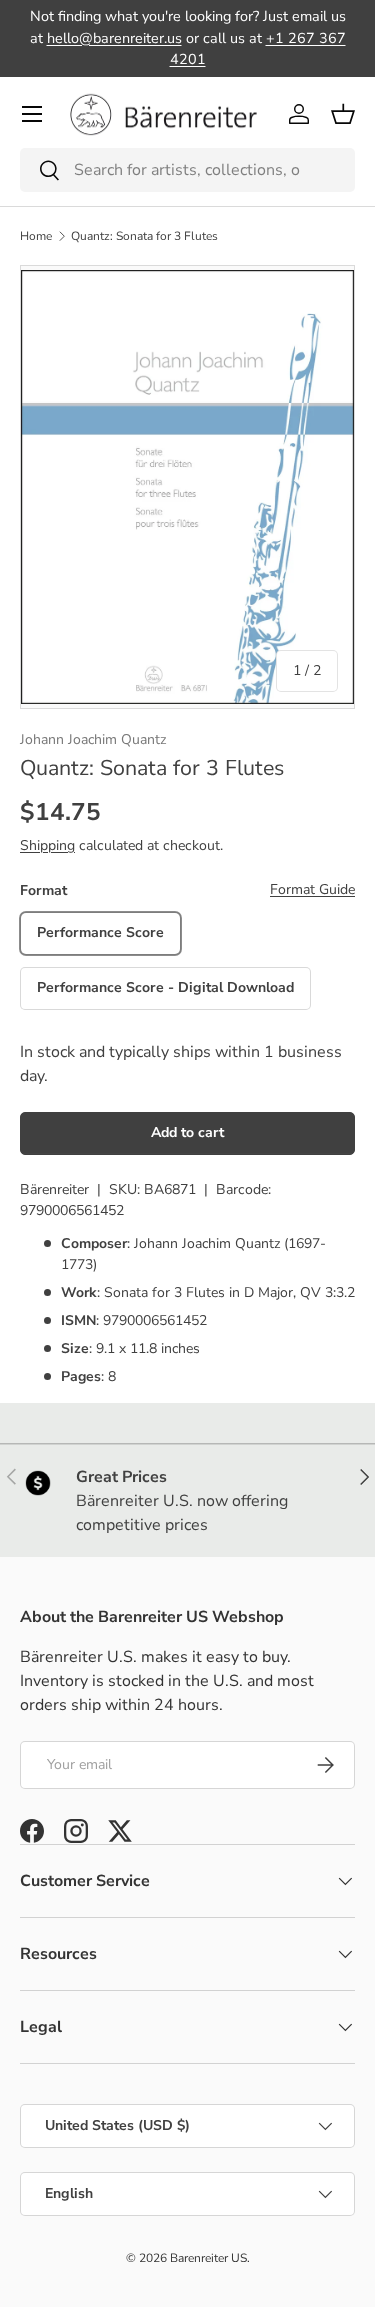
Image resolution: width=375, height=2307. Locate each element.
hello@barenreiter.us (114, 38)
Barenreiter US (208, 2258)
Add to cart (187, 1132)
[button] (343, 114)
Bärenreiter (54, 1189)
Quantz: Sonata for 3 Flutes (144, 236)
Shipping (47, 845)
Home (36, 236)
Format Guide (312, 889)
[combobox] (187, 170)
